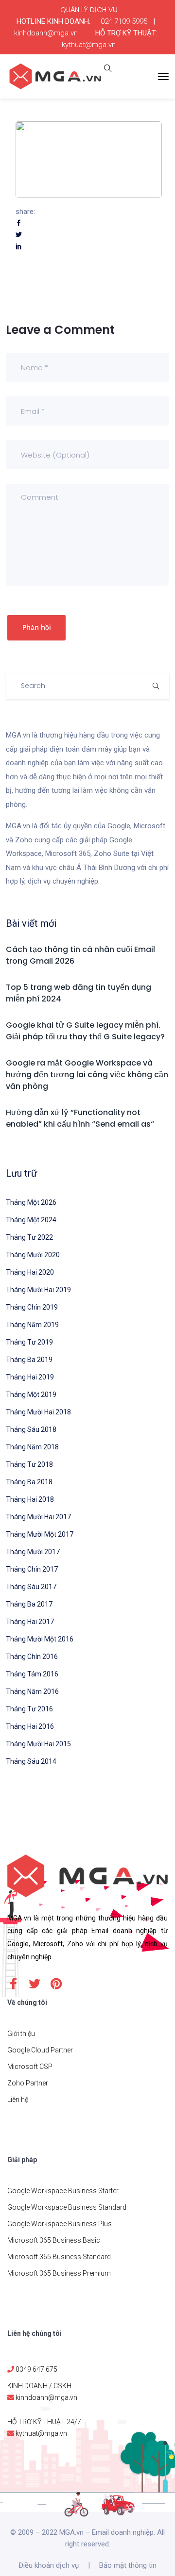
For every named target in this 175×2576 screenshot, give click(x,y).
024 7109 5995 (124, 21)
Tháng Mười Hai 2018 (38, 1412)
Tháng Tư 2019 (29, 1342)
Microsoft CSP (30, 2067)
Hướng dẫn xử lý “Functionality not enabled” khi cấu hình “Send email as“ (80, 1118)
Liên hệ (18, 2100)
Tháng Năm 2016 (32, 1691)
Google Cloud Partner (40, 2050)
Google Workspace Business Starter (63, 2191)
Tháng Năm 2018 (32, 1447)
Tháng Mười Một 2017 (40, 1534)
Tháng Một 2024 (31, 1220)
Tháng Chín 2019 (32, 1307)
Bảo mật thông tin (128, 2565)
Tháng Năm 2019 (32, 1325)
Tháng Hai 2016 (30, 1726)
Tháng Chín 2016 (32, 1657)
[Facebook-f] (13, 1984)
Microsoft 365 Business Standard (59, 2257)
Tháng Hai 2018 (30, 1499)
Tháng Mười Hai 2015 (38, 1744)
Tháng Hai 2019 (30, 1377)
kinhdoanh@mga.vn (46, 33)
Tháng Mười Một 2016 (40, 1639)
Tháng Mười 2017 (33, 1552)
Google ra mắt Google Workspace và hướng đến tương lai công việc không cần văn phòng (87, 1075)
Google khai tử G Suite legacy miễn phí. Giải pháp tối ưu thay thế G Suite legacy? (85, 1031)
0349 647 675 (36, 2369)
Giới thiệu (21, 2034)
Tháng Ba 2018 (29, 1482)
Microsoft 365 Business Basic (54, 2240)
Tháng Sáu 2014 (31, 1761)
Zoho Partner (28, 2083)
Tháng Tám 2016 (32, 1674)
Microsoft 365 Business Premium (59, 2273)
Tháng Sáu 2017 (31, 1587)
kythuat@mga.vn (89, 45)
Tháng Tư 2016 (29, 1709)
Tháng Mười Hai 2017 (38, 1517)
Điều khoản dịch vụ (49, 2565)
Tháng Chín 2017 (32, 1569)
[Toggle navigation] (163, 77)
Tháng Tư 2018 (29, 1464)
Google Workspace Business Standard (67, 2207)
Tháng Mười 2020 (33, 1255)
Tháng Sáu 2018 (31, 1429)
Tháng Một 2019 (31, 1395)
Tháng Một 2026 (31, 1202)
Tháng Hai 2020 (30, 1272)
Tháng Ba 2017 (29, 1604)
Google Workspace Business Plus (60, 2224)
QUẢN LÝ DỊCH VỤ (89, 10)
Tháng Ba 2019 (29, 1360)
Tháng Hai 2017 (30, 1622)
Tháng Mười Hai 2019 (38, 1290)
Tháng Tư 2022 (29, 1237)
